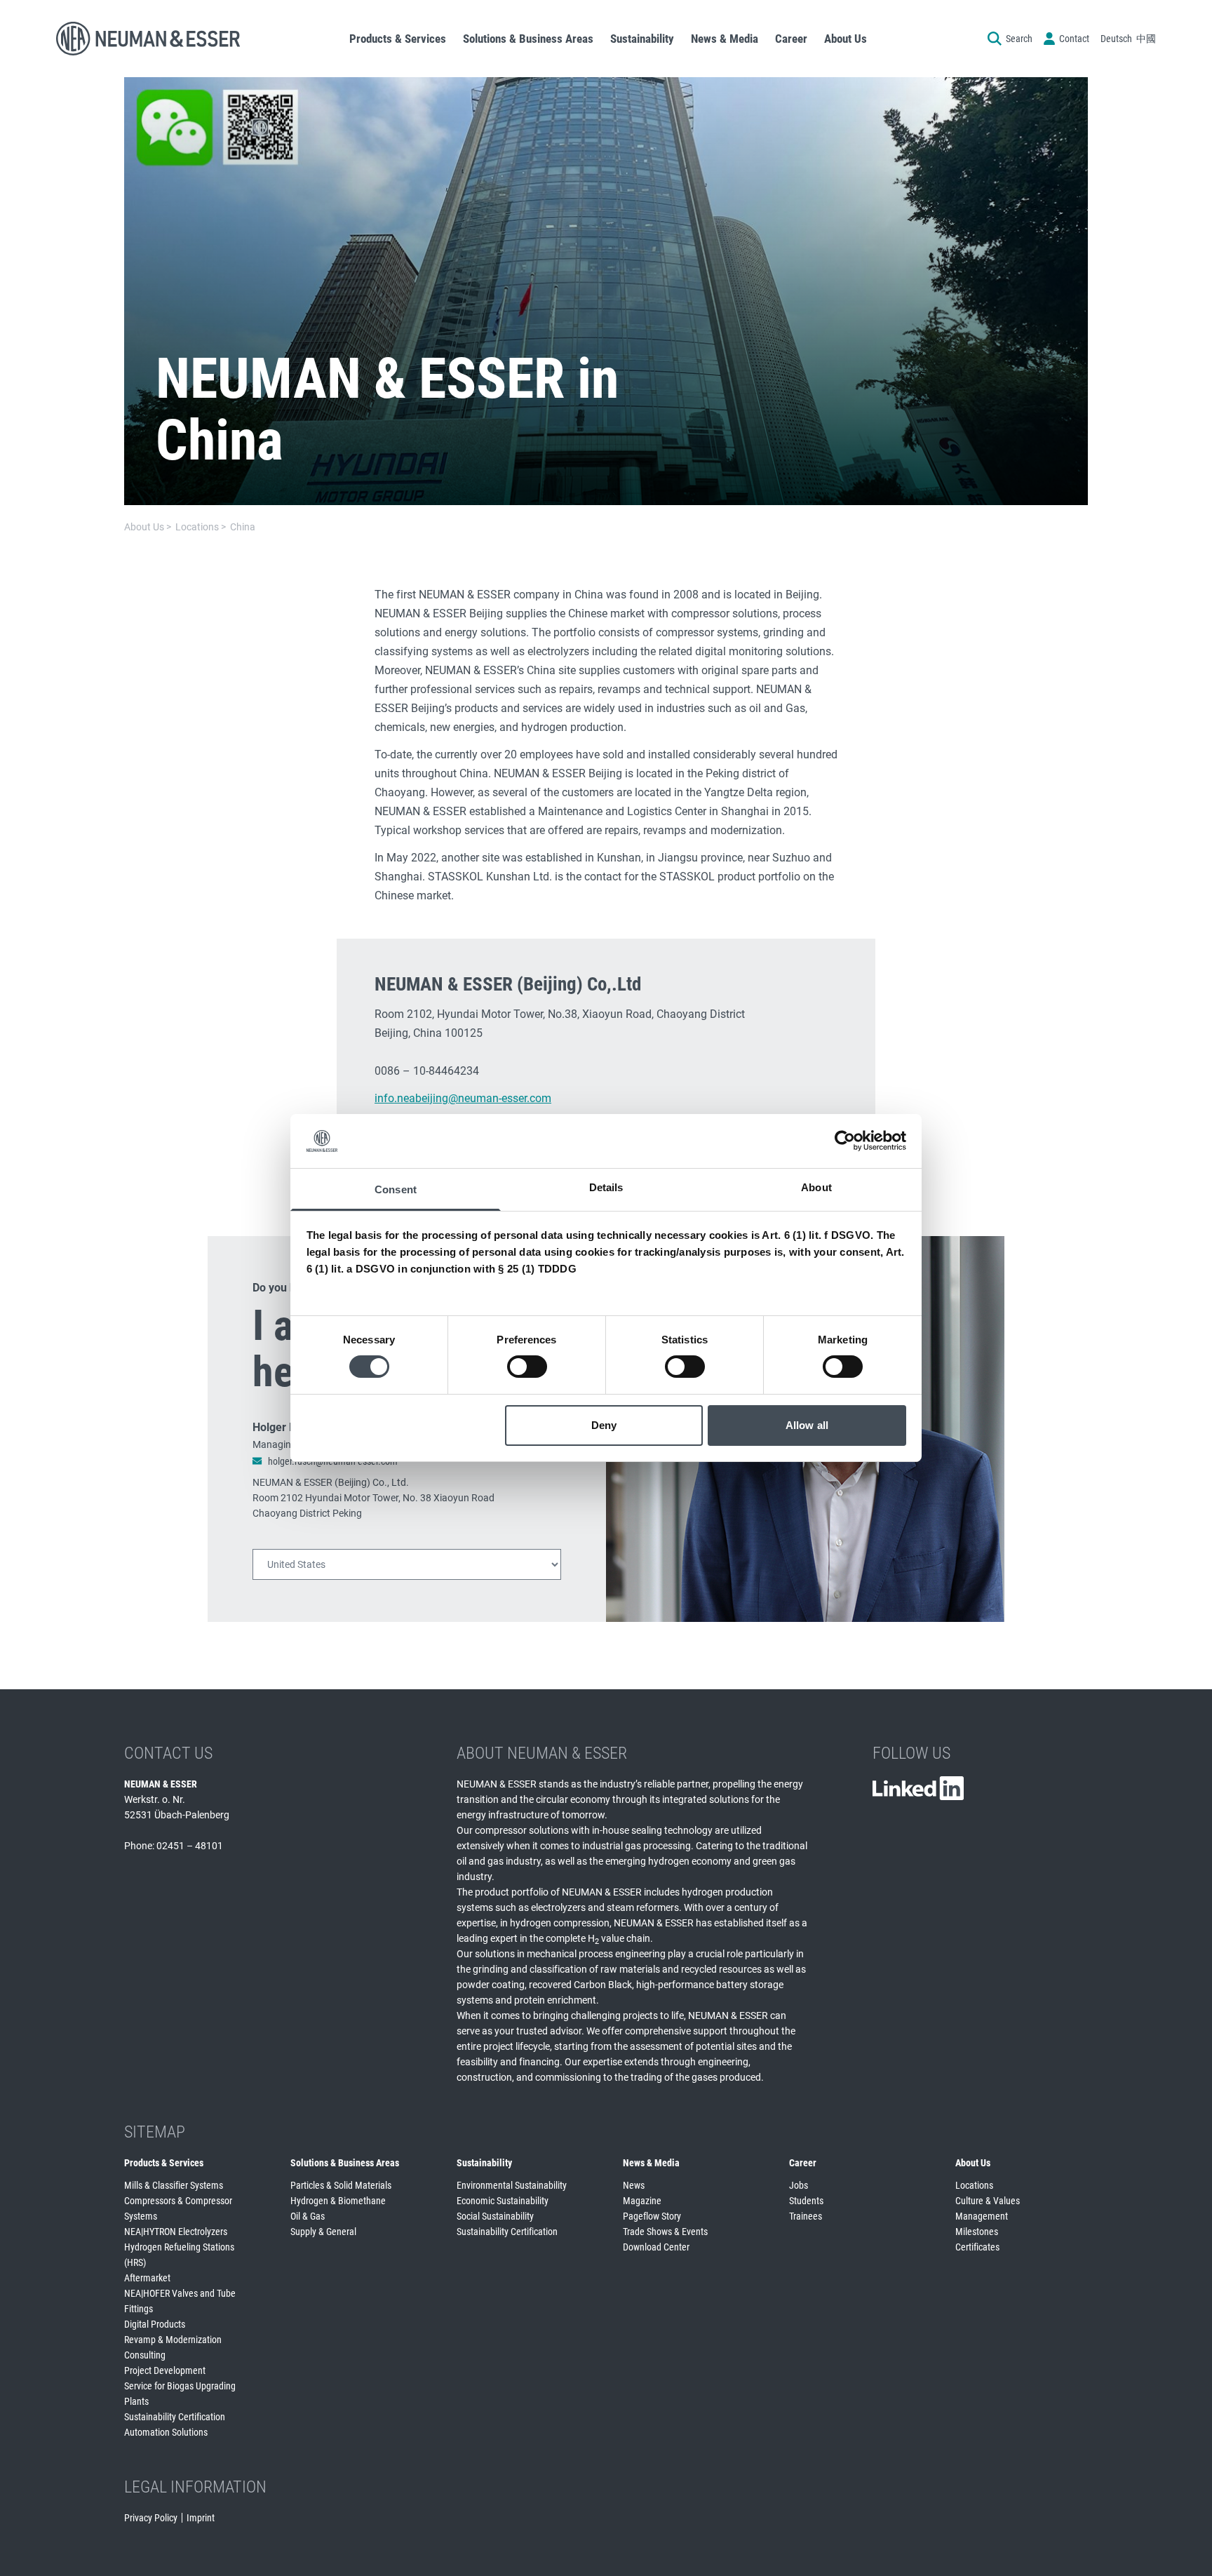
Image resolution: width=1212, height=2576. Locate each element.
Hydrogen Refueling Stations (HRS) (179, 2255)
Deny (604, 1425)
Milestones (977, 2232)
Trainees (806, 2216)
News (634, 2185)
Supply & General (323, 2232)
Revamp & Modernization (173, 2340)
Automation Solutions (166, 2432)
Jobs (799, 2185)
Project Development (165, 2370)
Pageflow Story (652, 2216)
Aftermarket (147, 2278)
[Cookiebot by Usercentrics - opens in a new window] (845, 1141)
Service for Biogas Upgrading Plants (180, 2394)
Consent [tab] (396, 1189)
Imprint (201, 2518)
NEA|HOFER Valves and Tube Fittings (180, 2301)
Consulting (145, 2355)
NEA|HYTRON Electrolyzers (176, 2232)
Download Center (656, 2247)
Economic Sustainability (503, 2201)
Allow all (807, 1425)
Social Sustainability (495, 2216)
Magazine (642, 2201)
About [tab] (816, 1187)
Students (806, 2201)
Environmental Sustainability (512, 2185)
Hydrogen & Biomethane (338, 2201)
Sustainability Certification (175, 2417)
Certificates (977, 2247)
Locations (974, 2185)
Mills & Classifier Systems (174, 2185)
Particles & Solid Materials (341, 2185)
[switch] (527, 1367)
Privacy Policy (151, 2518)
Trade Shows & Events (665, 2232)
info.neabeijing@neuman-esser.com (463, 1098)
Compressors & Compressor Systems (178, 2208)
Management (982, 2216)
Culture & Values (988, 2201)
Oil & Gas (308, 2216)
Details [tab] (606, 1187)
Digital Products (155, 2324)
